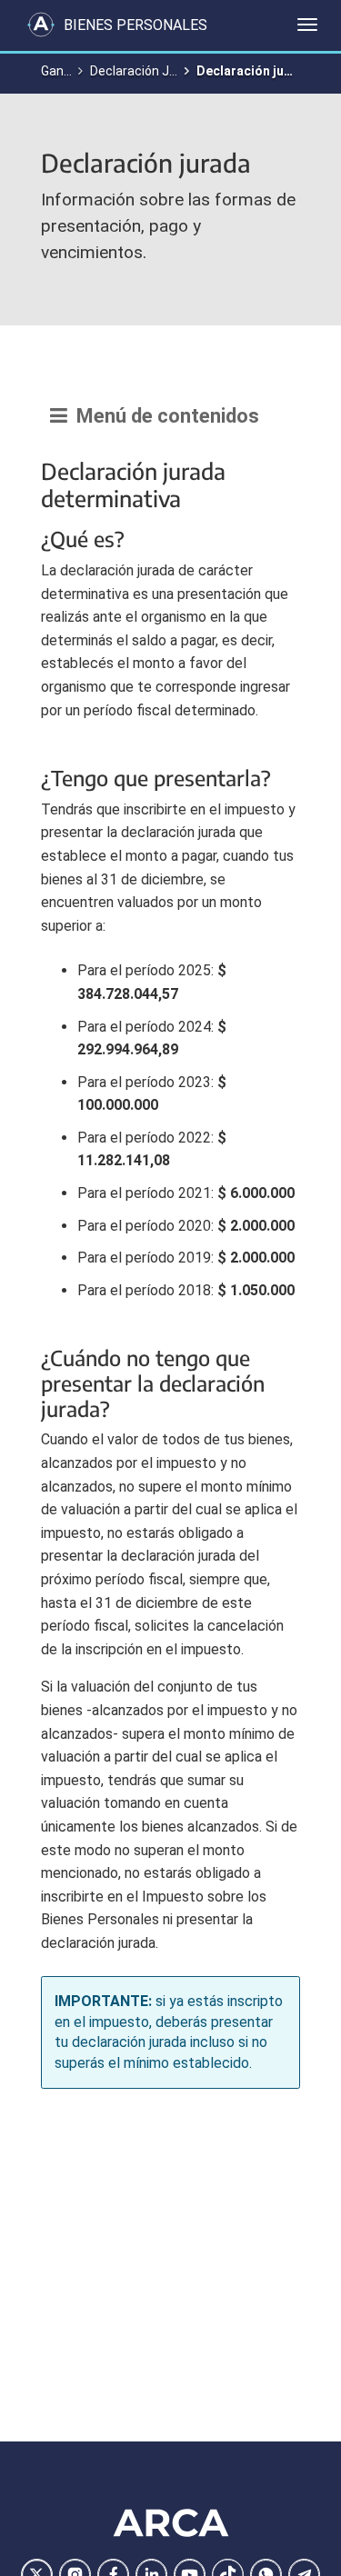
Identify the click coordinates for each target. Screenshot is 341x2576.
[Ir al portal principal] (41, 25)
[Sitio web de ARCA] (171, 2522)
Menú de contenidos (163, 416)
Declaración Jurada (146, 71)
